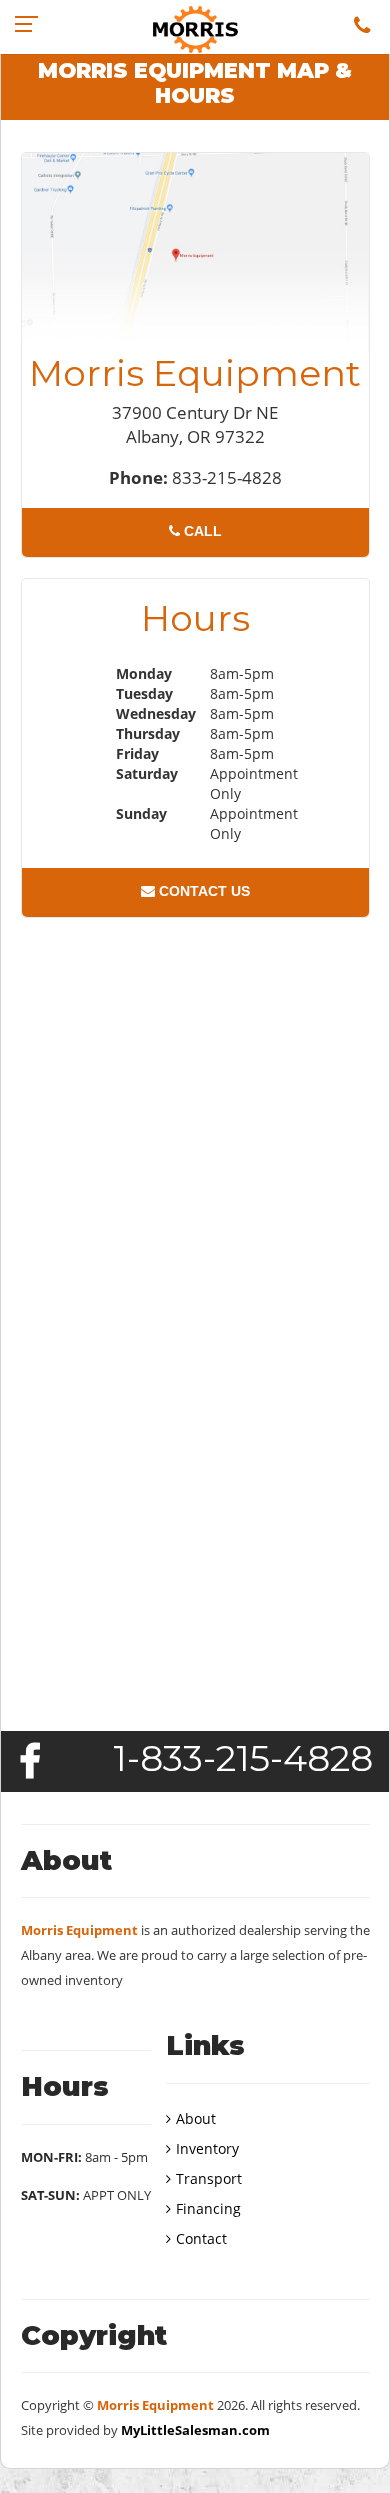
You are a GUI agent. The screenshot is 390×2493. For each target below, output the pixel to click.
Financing (208, 2208)
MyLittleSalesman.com (195, 2430)
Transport (209, 2178)
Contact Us (202, 891)
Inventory (207, 2148)
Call (201, 531)
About (196, 2118)
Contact (201, 2238)
